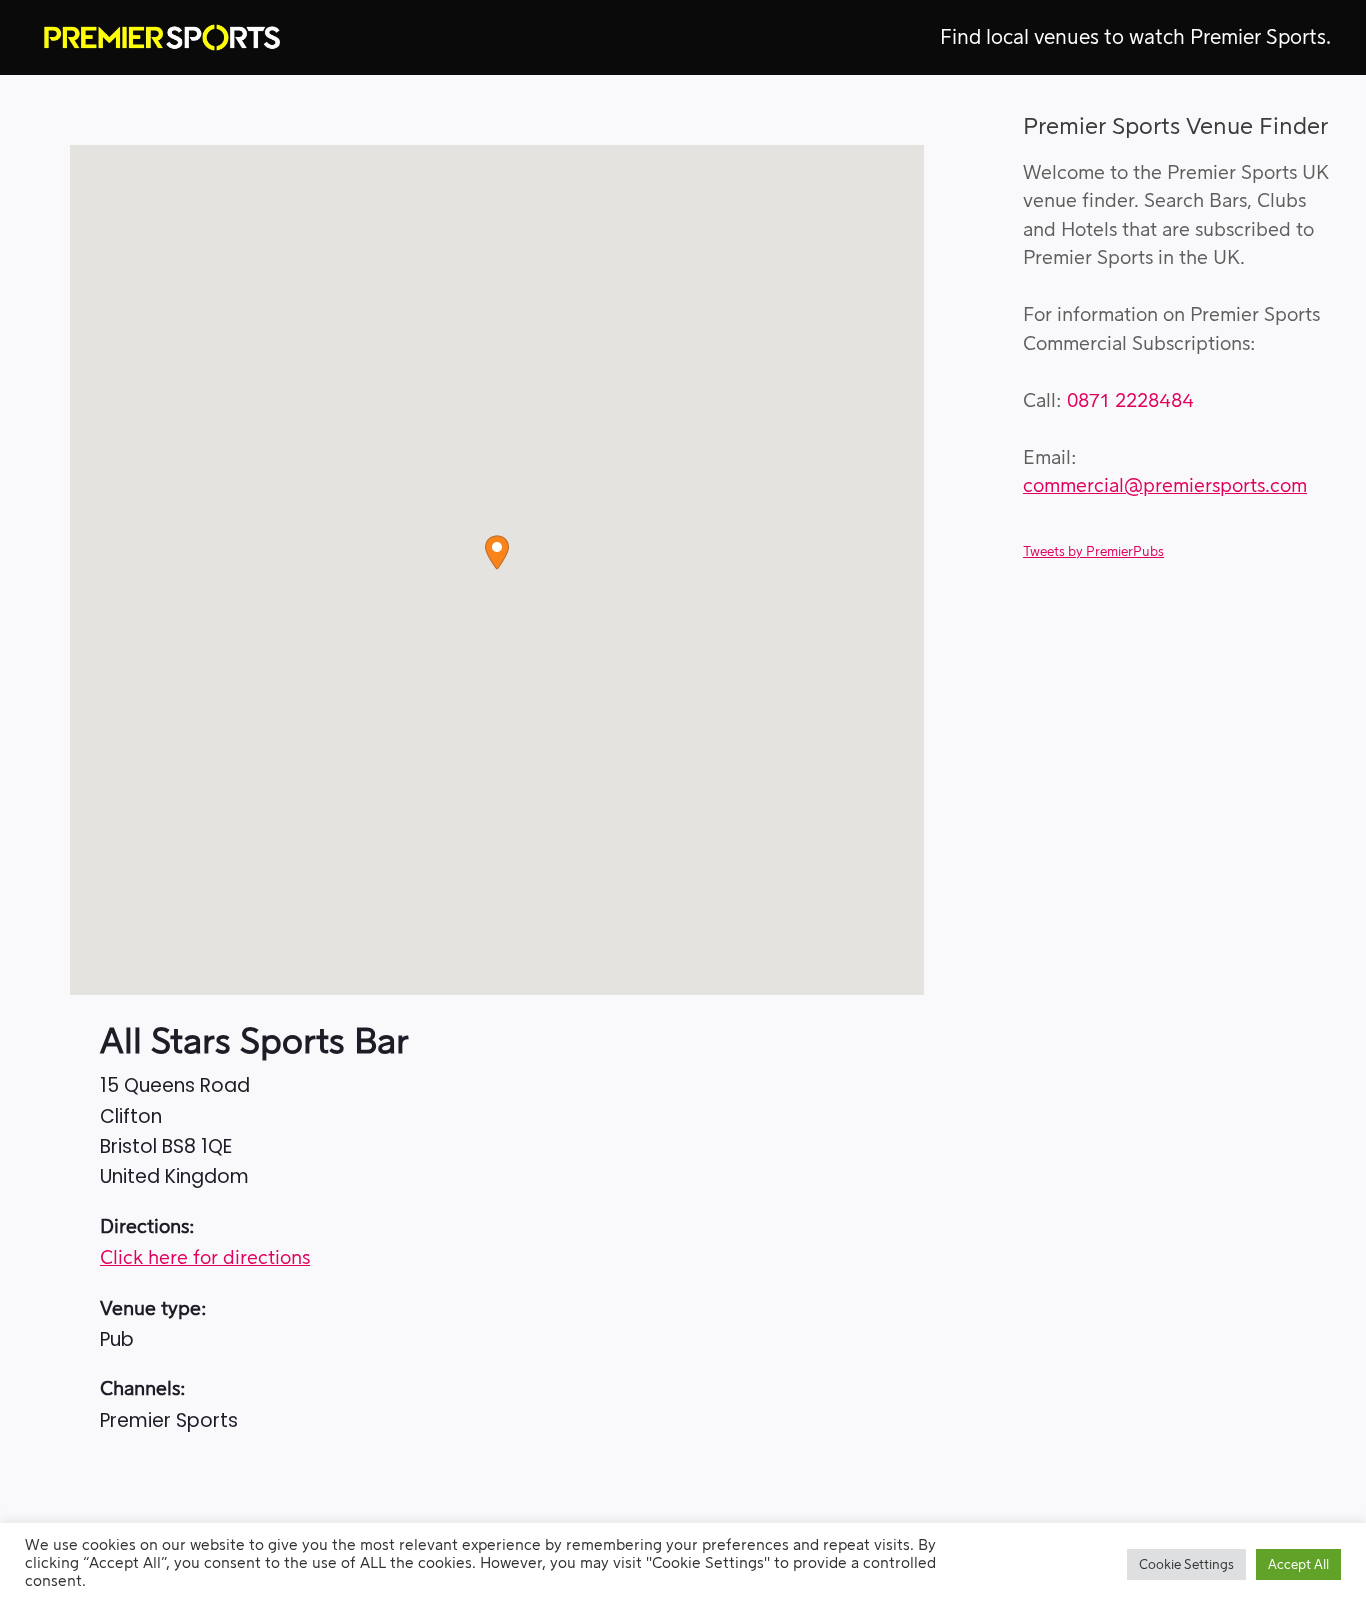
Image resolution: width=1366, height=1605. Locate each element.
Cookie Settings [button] (1186, 1564)
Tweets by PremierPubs (1093, 551)
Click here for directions (205, 1258)
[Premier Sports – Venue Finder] (162, 37)
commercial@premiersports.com (1165, 486)
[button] (497, 552)
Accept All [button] (1298, 1564)
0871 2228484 (1130, 401)
